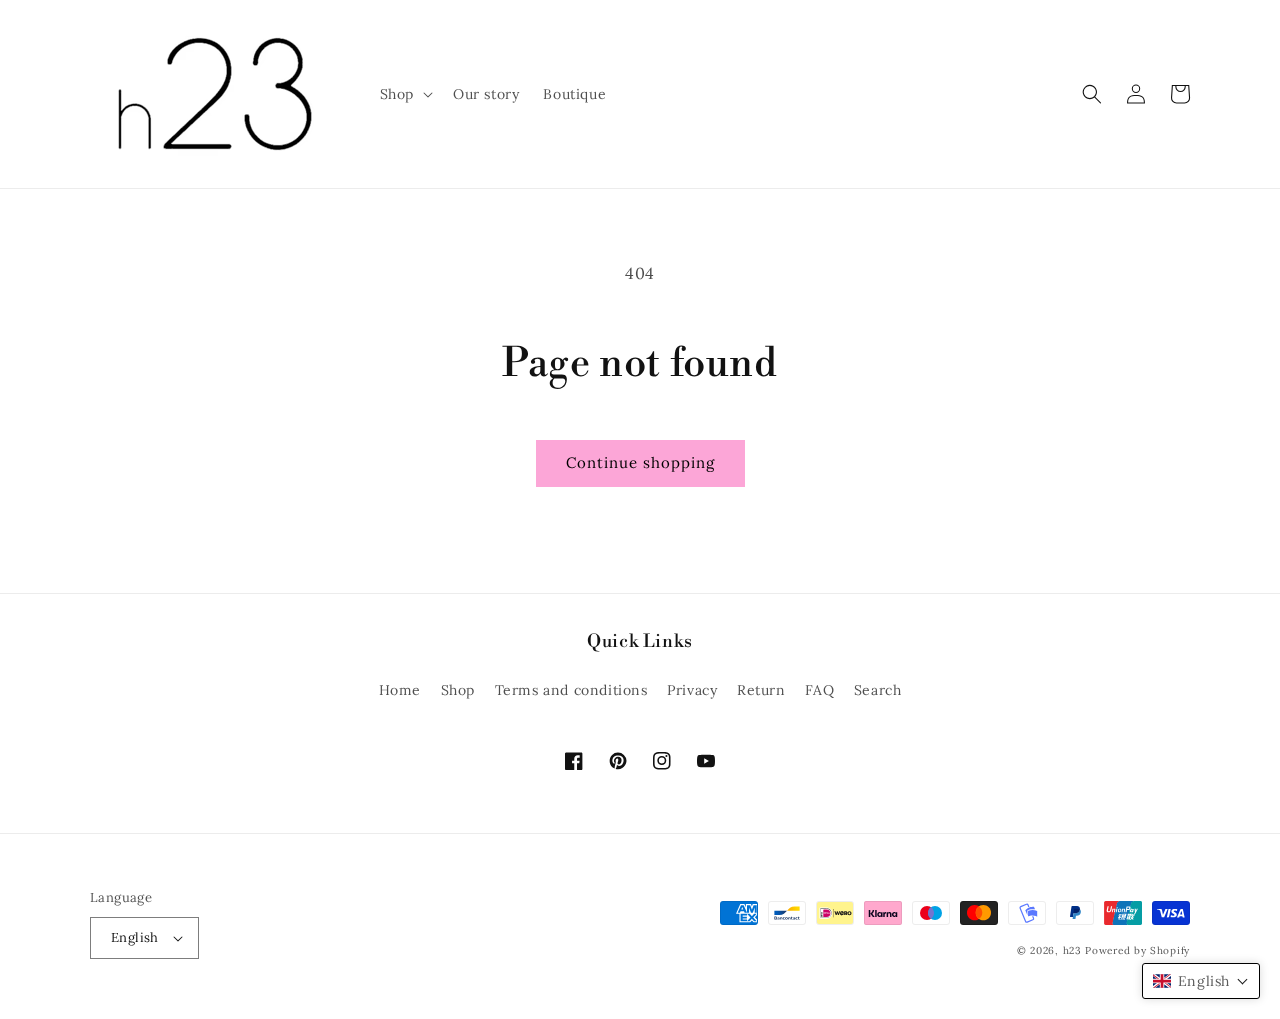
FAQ (819, 690)
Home (400, 690)
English (135, 937)
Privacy (692, 690)
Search (878, 690)
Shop (458, 690)
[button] (404, 94)
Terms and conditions (571, 690)
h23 (1072, 950)
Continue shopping (640, 462)
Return (761, 690)
